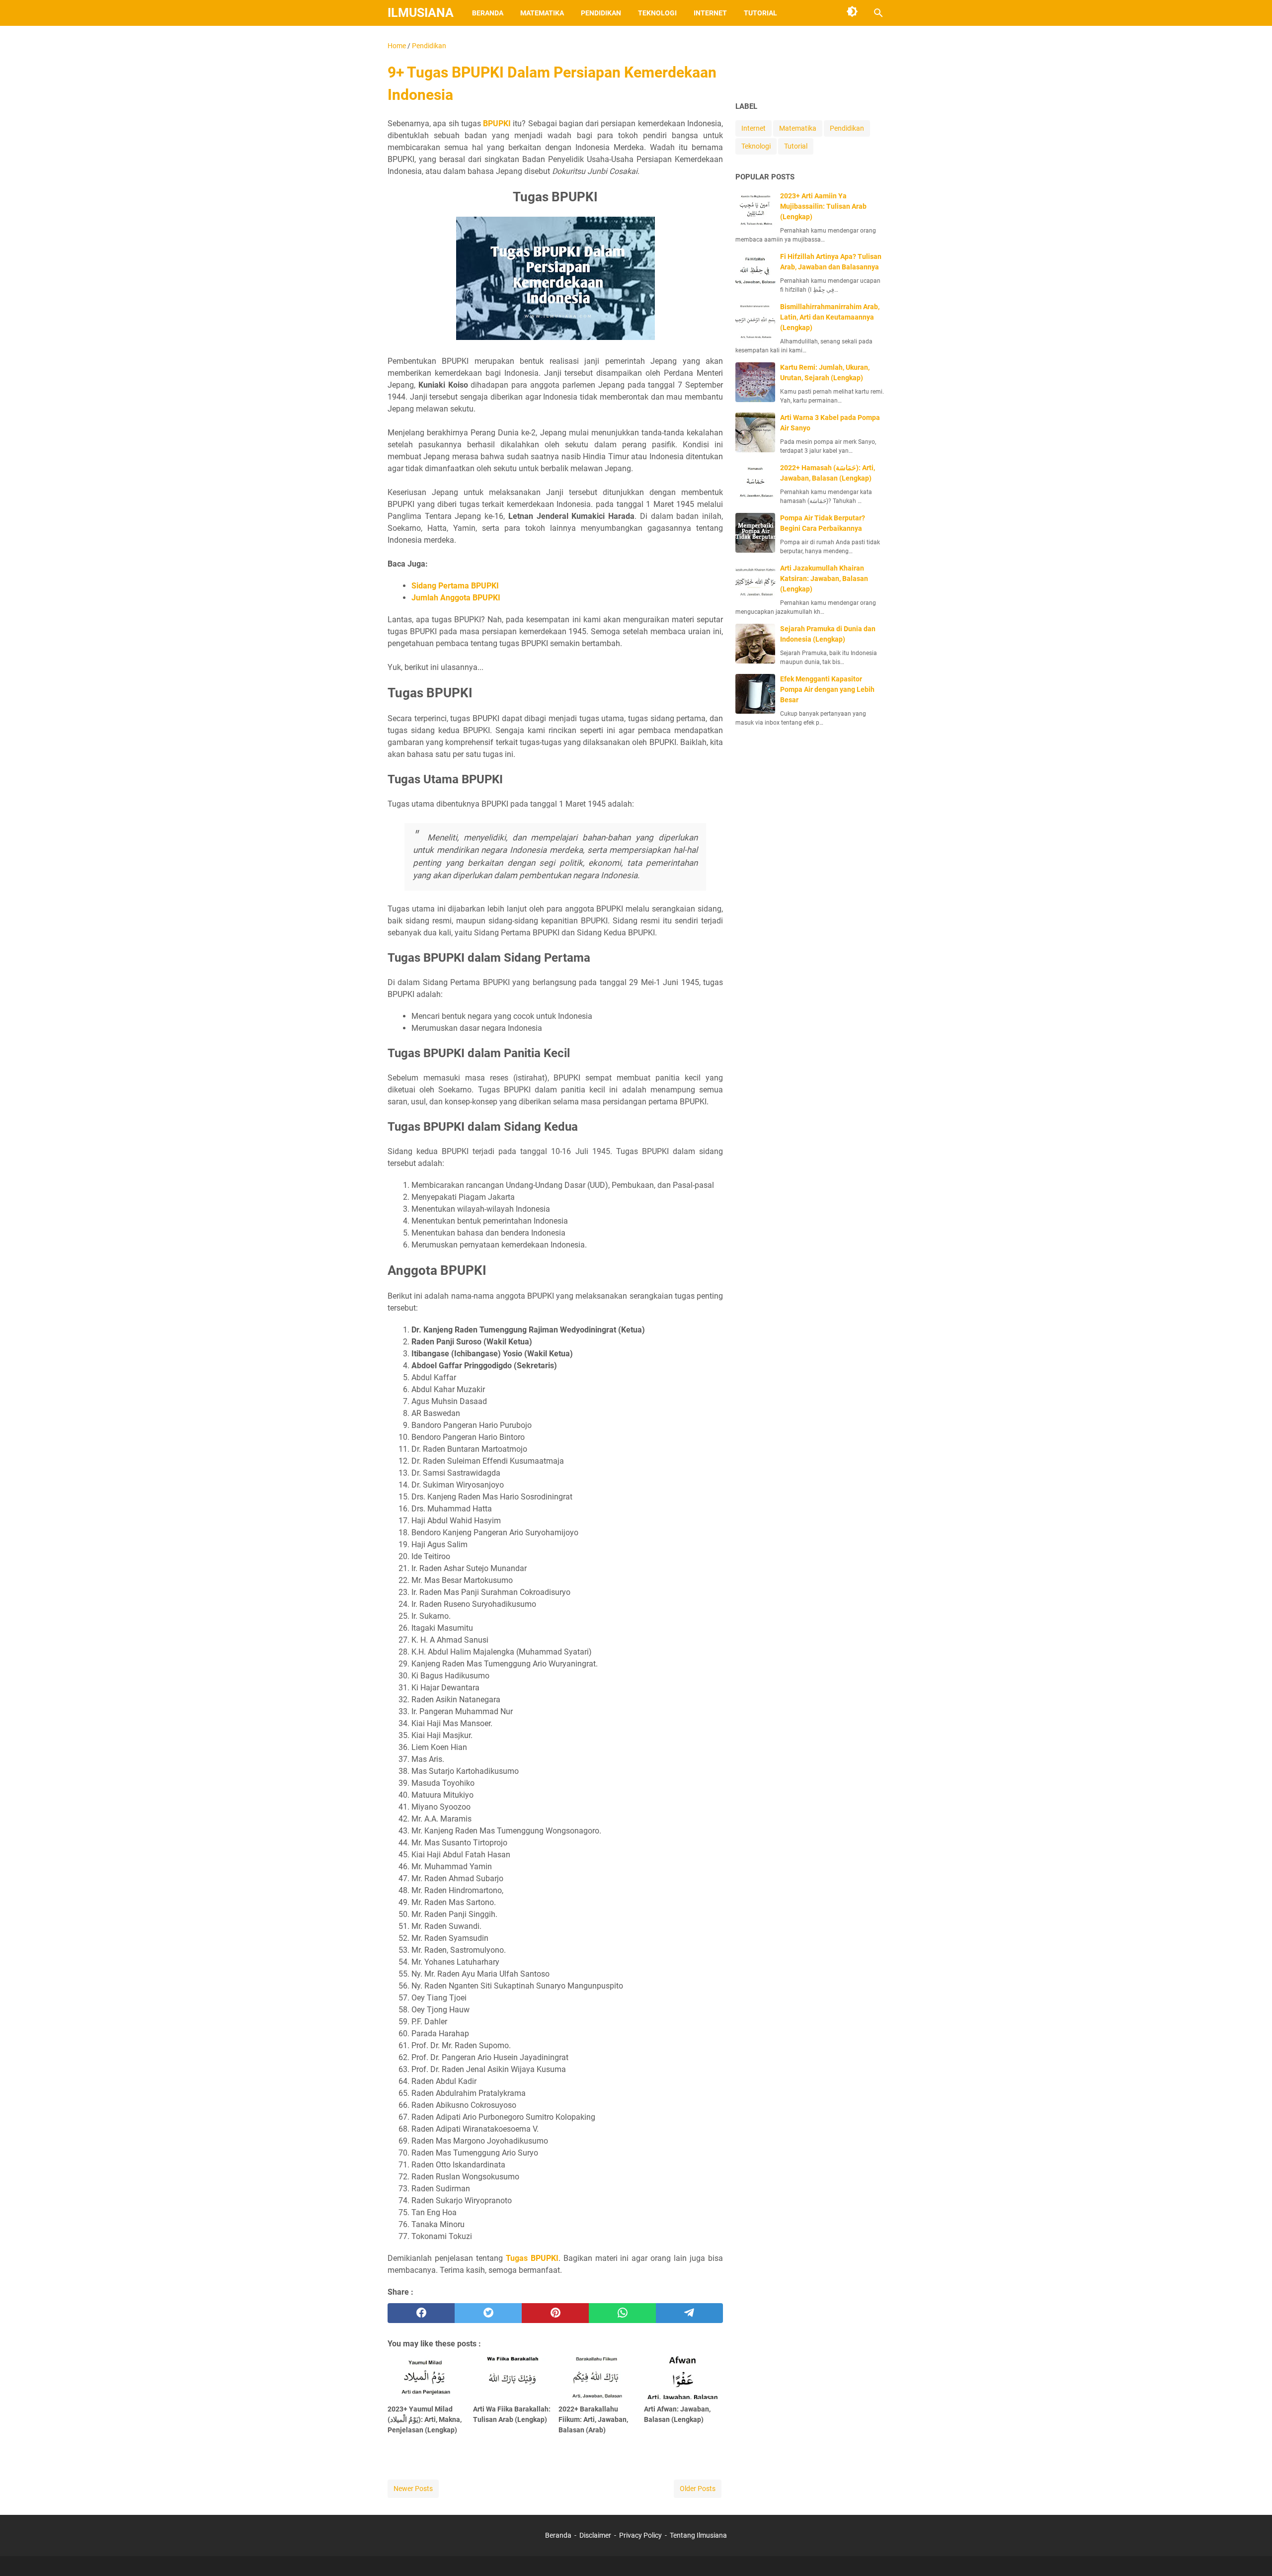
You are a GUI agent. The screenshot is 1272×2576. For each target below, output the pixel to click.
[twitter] (488, 2313)
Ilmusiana (421, 13)
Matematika (542, 13)
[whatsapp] (622, 2313)
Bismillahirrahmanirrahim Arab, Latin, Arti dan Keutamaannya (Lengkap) (830, 317)
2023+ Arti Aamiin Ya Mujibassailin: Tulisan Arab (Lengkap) (823, 206)
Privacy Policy (640, 2535)
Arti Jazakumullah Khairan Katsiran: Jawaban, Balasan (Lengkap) (824, 579)
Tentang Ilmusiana (698, 2535)
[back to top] (1252, 2554)
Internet (710, 13)
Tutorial (760, 13)
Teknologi (657, 13)
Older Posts (698, 2489)
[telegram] (689, 2313)
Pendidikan (601, 13)
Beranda (488, 13)
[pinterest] (555, 2313)
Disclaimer (595, 2535)
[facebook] (421, 2313)
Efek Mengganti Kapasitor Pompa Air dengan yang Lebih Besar (827, 689)
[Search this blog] (878, 13)
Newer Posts (413, 2489)
